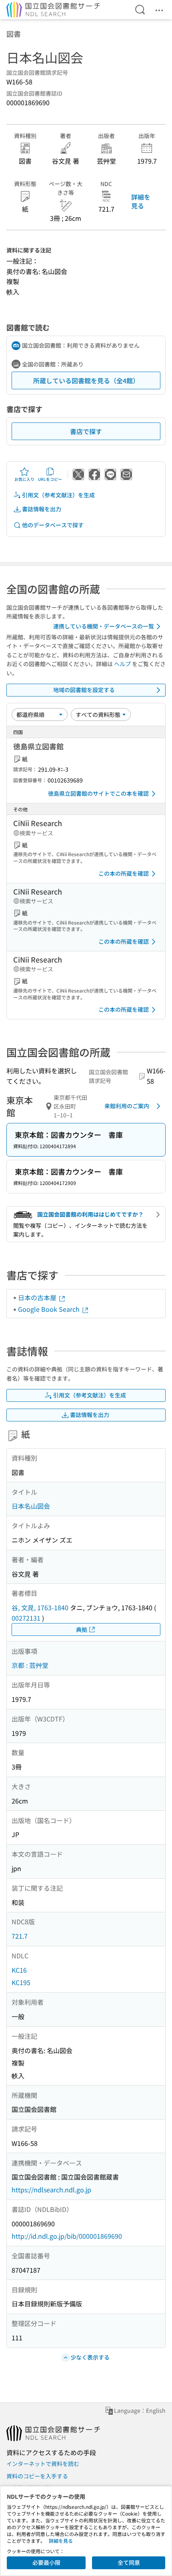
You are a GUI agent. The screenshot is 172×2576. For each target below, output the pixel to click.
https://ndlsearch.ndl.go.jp (51, 2190)
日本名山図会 (31, 1506)
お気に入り (24, 479)
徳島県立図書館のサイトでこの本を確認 (98, 793)
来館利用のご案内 (127, 1106)
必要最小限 (46, 2562)
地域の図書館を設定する (84, 690)
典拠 (82, 1629)
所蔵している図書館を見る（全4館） (86, 380)
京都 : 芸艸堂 (30, 1665)
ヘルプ (122, 664)
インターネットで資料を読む (43, 2464)
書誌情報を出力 (42, 509)
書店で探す (86, 431)
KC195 (21, 1982)
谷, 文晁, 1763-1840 (40, 1607)
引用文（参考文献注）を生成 (58, 495)
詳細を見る (141, 201)
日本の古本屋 (38, 1297)
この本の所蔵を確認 (124, 873)
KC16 (19, 1970)
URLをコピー (50, 479)
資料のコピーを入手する (37, 2476)
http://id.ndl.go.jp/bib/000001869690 (67, 2236)
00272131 (26, 1618)
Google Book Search (50, 1309)
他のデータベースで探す (53, 525)
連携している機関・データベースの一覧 (104, 626)
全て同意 (129, 2562)
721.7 (20, 1936)
